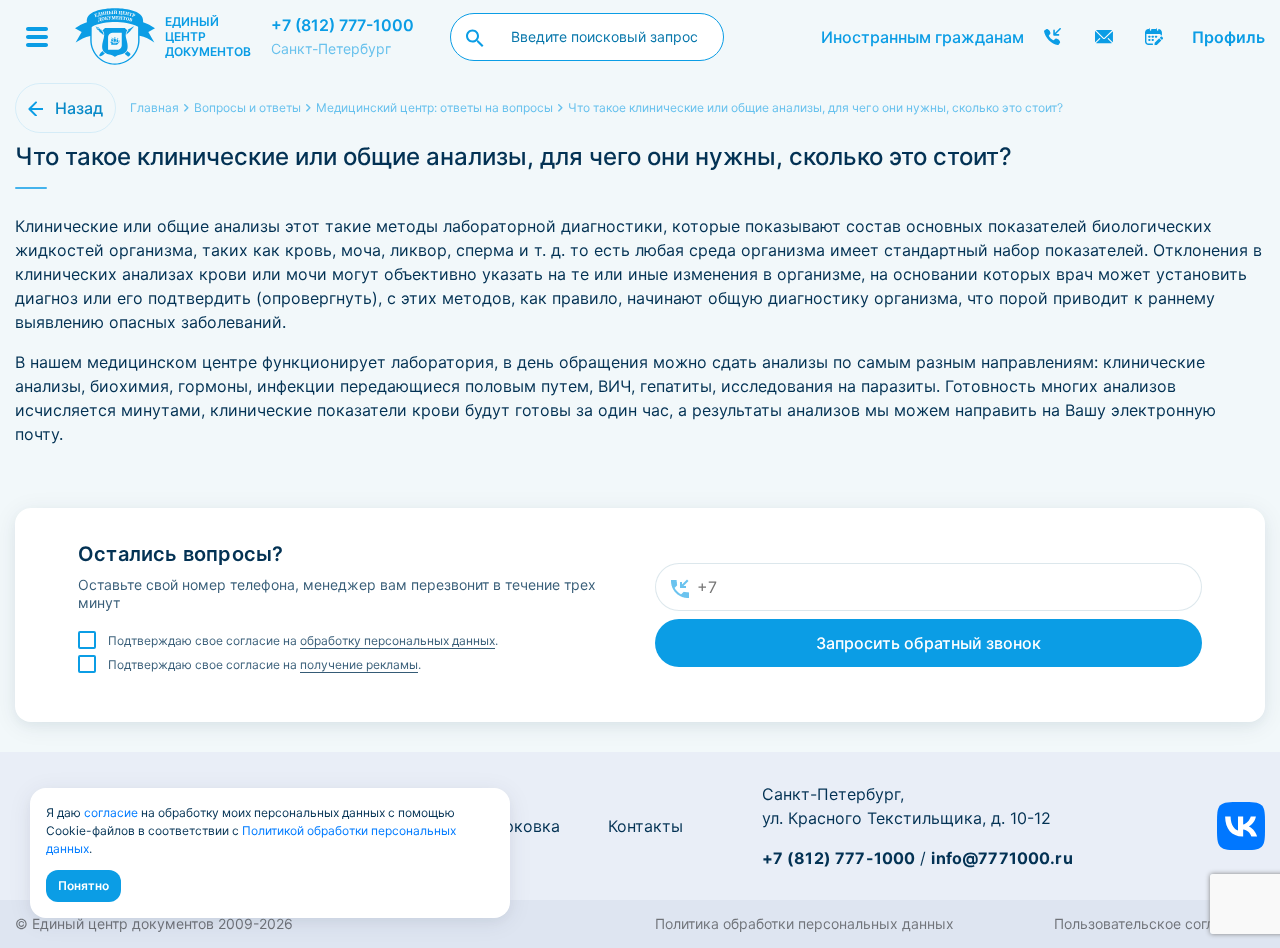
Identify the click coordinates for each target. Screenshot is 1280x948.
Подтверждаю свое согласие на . (303, 640)
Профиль (1228, 37)
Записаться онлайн (1155, 37)
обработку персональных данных (397, 640)
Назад (79, 108)
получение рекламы (359, 664)
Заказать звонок (1053, 37)
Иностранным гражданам (922, 37)
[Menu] (37, 37)
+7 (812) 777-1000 (342, 25)
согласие (111, 812)
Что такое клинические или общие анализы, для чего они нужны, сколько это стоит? (815, 107)
